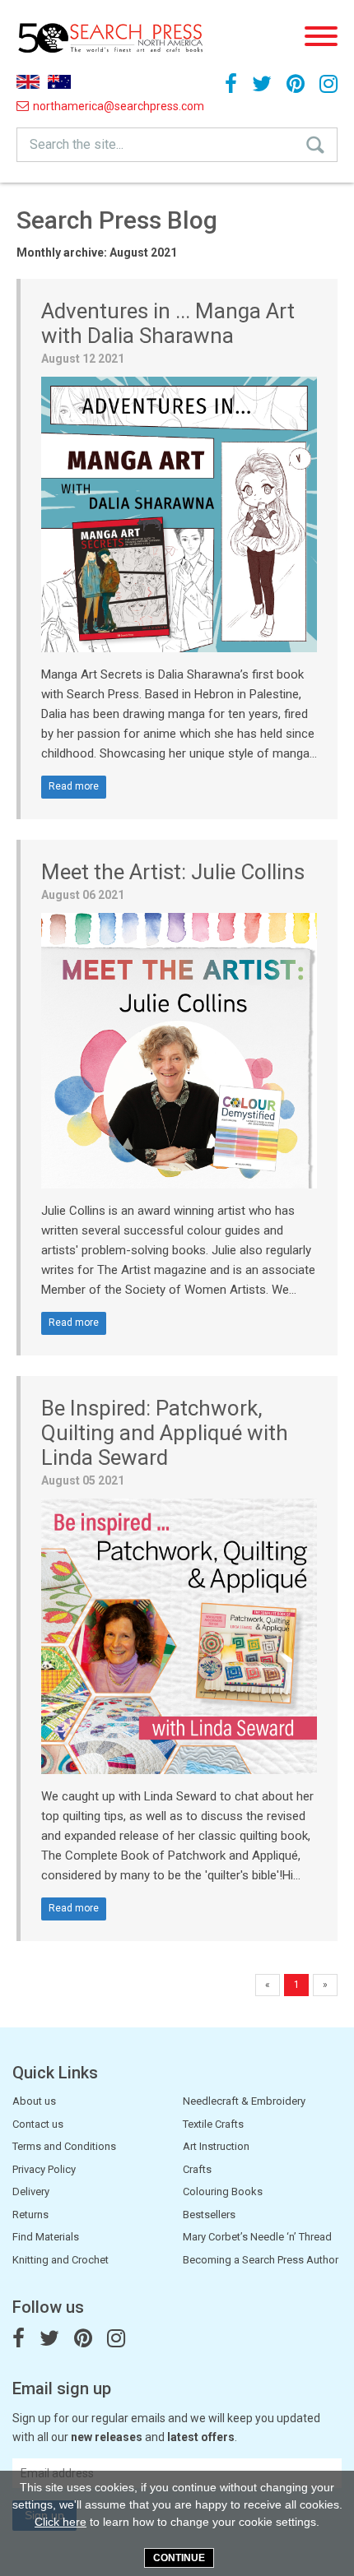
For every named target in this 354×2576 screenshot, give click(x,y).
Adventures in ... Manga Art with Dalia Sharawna (168, 323)
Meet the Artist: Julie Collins (173, 872)
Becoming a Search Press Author (261, 2260)
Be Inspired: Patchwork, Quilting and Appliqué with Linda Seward (165, 1433)
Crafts (197, 2169)
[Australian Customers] (59, 82)
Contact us (38, 2124)
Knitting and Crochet (61, 2260)
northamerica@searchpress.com (73, 106)
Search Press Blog (117, 220)
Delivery (31, 2191)
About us (34, 2101)
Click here (61, 2522)
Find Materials (46, 2237)
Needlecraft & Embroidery (244, 2101)
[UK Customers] (28, 82)
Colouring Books (223, 2191)
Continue (179, 2558)
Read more (74, 786)
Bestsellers (209, 2215)
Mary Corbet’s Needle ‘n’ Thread (257, 2237)
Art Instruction (216, 2146)
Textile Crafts (213, 2124)
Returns (30, 2215)
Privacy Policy (44, 2169)
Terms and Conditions (64, 2146)
